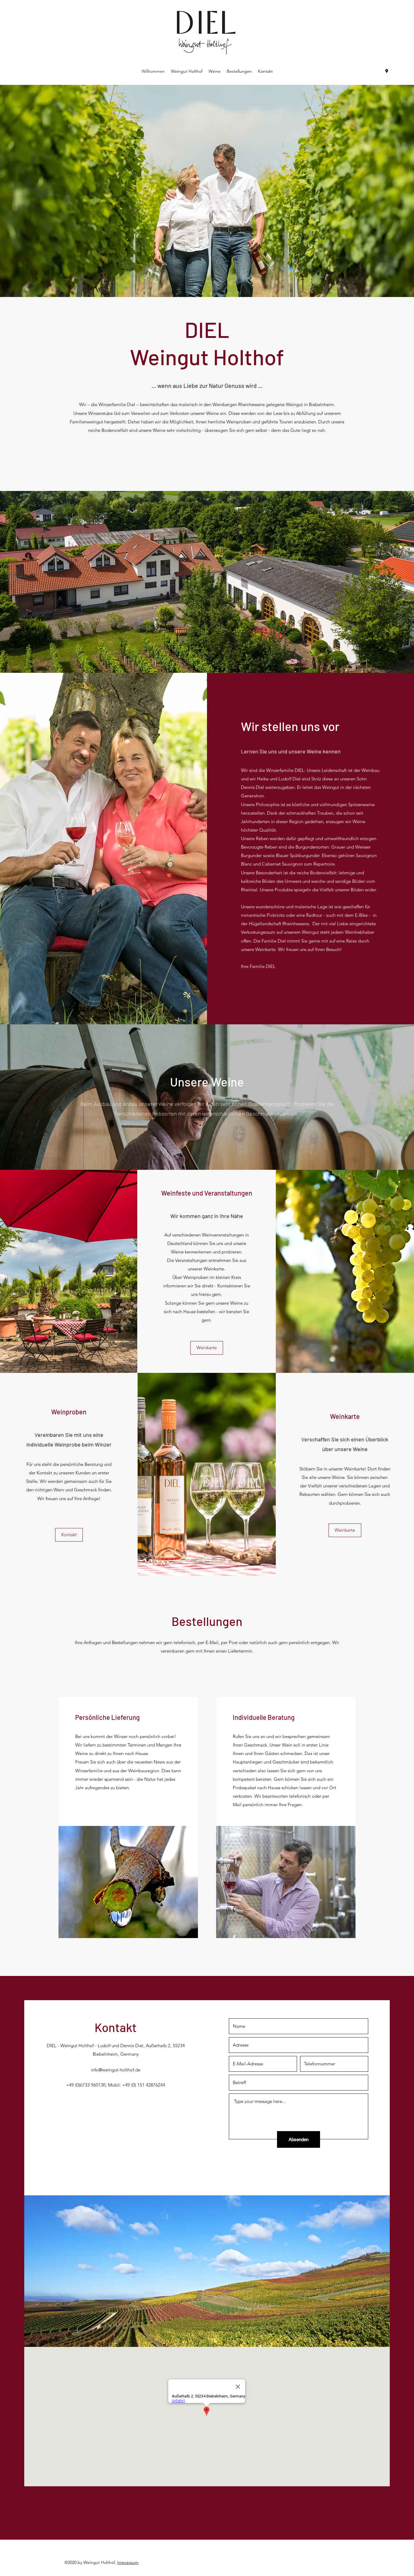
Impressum (128, 2562)
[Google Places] (387, 71)
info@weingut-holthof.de (116, 2070)
